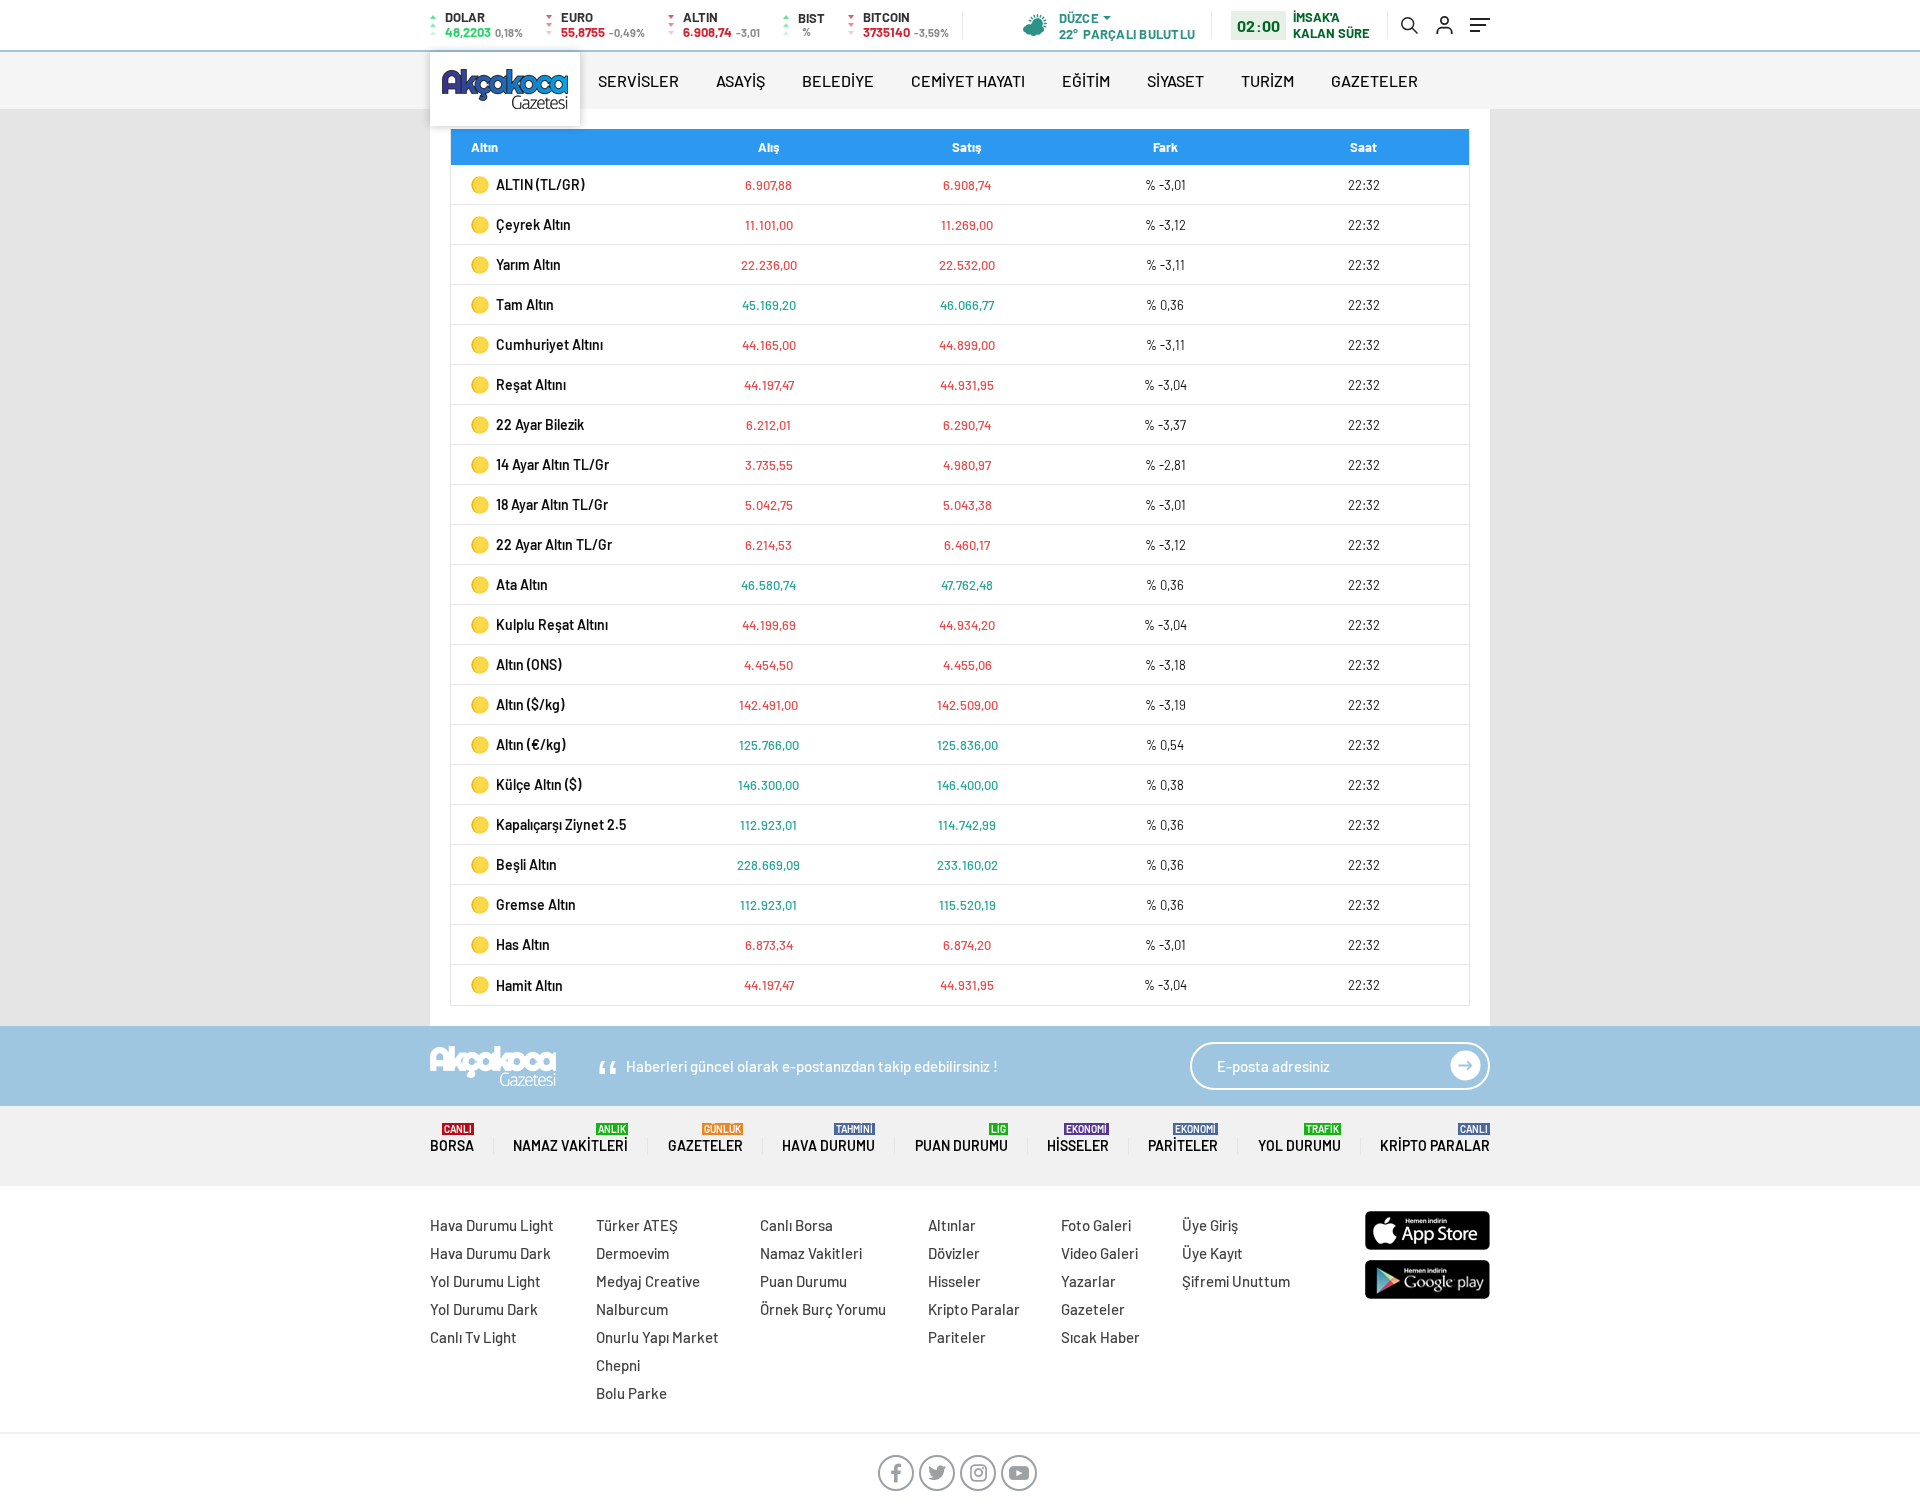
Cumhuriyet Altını (549, 344)
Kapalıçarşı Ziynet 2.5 (561, 824)
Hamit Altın (529, 985)
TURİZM (1267, 80)
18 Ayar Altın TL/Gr (552, 504)
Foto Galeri (1096, 1225)
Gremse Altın (536, 904)
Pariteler (1183, 1138)
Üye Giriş (1210, 1225)
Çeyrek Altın (533, 224)
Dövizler (954, 1253)
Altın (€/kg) (530, 744)
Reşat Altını (531, 384)
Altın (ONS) (528, 664)
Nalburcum (632, 1309)
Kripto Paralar (1435, 1138)
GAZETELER (1374, 80)
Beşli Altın (526, 864)
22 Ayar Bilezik (540, 424)
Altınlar (952, 1225)
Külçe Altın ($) (538, 784)
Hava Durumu (828, 1138)
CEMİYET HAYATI (968, 80)
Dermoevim (632, 1253)
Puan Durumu (961, 1138)
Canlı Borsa (796, 1225)
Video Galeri (1099, 1253)
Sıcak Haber (1100, 1337)
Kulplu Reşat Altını (552, 624)
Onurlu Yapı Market (657, 1337)
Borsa (452, 1138)
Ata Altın (522, 584)
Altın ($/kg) (530, 704)
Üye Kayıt (1212, 1253)
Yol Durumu (1299, 1138)
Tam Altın (525, 304)
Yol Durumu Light (485, 1281)
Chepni (618, 1365)
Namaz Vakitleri (570, 1138)
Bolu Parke (631, 1393)
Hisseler (1078, 1138)
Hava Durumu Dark (490, 1253)
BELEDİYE (838, 80)
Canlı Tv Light (473, 1337)
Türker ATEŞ (637, 1225)
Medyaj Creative (648, 1281)
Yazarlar (1088, 1281)
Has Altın (523, 944)
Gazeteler (705, 1138)
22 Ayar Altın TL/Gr (554, 544)
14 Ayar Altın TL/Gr (552, 464)
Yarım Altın (528, 264)
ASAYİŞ (740, 80)
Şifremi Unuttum (1236, 1281)
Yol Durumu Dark (484, 1309)
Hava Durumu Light (492, 1225)
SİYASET (1175, 80)
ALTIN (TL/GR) (540, 184)
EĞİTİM (1086, 80)
